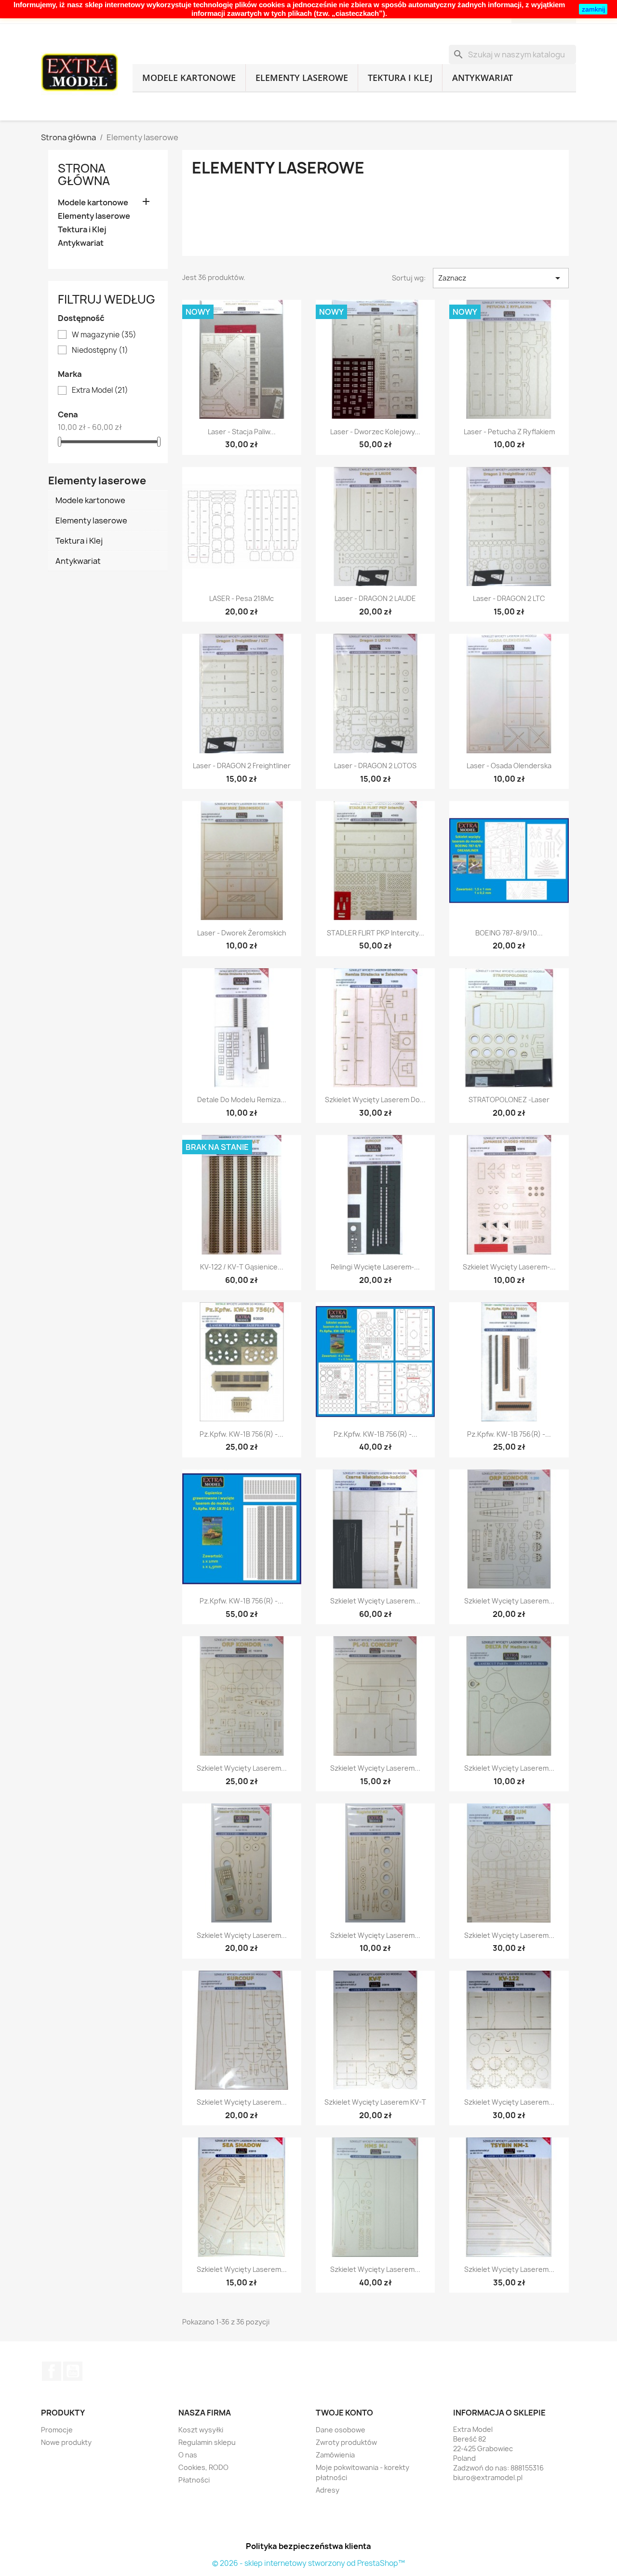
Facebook (52, 2371)
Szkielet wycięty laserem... (375, 1601)
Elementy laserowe (302, 78)
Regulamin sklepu (207, 2442)
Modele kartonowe (189, 78)
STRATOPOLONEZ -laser (509, 1100)
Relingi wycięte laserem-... (375, 1267)
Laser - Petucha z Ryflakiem (509, 432)
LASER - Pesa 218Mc (241, 598)
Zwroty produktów (346, 2442)
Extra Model (100, 390)
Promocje (57, 2430)
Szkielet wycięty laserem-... (509, 1267)
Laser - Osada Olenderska (509, 766)
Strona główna (84, 174)
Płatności (194, 2480)
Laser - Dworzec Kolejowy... (375, 432)
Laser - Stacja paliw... (242, 432)
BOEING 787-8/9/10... (509, 933)
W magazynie (104, 335)
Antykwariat (483, 78)
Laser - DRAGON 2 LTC (509, 598)
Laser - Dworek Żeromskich (242, 933)
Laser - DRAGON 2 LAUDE (375, 598)
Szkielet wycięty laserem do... (375, 1100)
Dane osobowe (341, 2430)
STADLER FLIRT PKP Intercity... (376, 933)
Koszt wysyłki (201, 2430)
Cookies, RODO (203, 2467)
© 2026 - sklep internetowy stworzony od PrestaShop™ (308, 2563)
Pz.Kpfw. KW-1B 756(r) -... (241, 1434)
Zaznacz (501, 278)
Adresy (328, 2490)
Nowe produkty (66, 2442)
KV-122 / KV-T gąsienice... (242, 1267)
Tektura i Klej (400, 78)
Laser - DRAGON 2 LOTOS (375, 766)
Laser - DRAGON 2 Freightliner (242, 766)
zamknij (593, 9)
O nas (188, 2455)
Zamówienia (335, 2455)
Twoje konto (344, 2413)
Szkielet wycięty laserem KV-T (375, 2102)
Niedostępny (100, 350)
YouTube (73, 2371)
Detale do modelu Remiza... (242, 1100)
